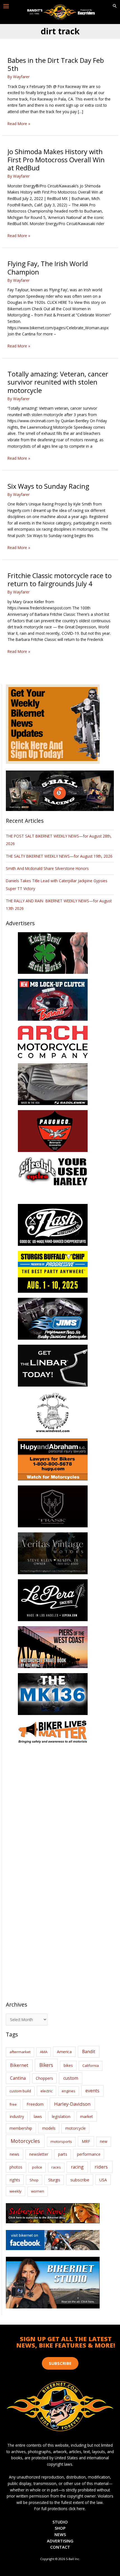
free (13, 2104)
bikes (68, 2065)
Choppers (44, 2078)
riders (101, 2167)
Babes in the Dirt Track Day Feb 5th (56, 64)
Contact (60, 2547)
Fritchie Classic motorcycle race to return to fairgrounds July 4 (60, 580)
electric (46, 2091)
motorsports (61, 2141)
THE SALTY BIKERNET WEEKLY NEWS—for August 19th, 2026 (59, 856)
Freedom (35, 2104)
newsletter (39, 2154)
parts (63, 2154)
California (91, 2065)
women (38, 2191)
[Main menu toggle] (6, 6)
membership (21, 2128)
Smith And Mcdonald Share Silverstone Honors (48, 868)
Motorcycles (25, 2141)
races (56, 2167)
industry (17, 2116)
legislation (61, 2116)
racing (77, 2167)
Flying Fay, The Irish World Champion (48, 268)
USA (103, 2180)
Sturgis (54, 2180)
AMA (44, 2052)
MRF (86, 2141)
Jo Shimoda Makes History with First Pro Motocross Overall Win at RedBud (56, 160)
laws (38, 2116)
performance (89, 2154)
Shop (34, 2180)
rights (15, 2180)
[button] (115, 6)
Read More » (19, 124)
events (92, 2091)
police (37, 2167)
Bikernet (19, 2065)
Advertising (60, 2541)
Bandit (89, 2052)
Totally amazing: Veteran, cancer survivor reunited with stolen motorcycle (58, 382)
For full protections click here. (60, 2509)
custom (71, 2078)
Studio (60, 2522)
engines (69, 2091)
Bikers (46, 2065)
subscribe (80, 2180)
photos (16, 2167)
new (104, 2141)
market (87, 2116)
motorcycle (75, 2128)
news (15, 2154)
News (60, 2534)
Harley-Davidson (72, 2104)
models (49, 2128)
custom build (20, 2091)
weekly (15, 2191)
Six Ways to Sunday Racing (48, 486)
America (64, 2052)
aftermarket (20, 2052)
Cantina (18, 2078)
